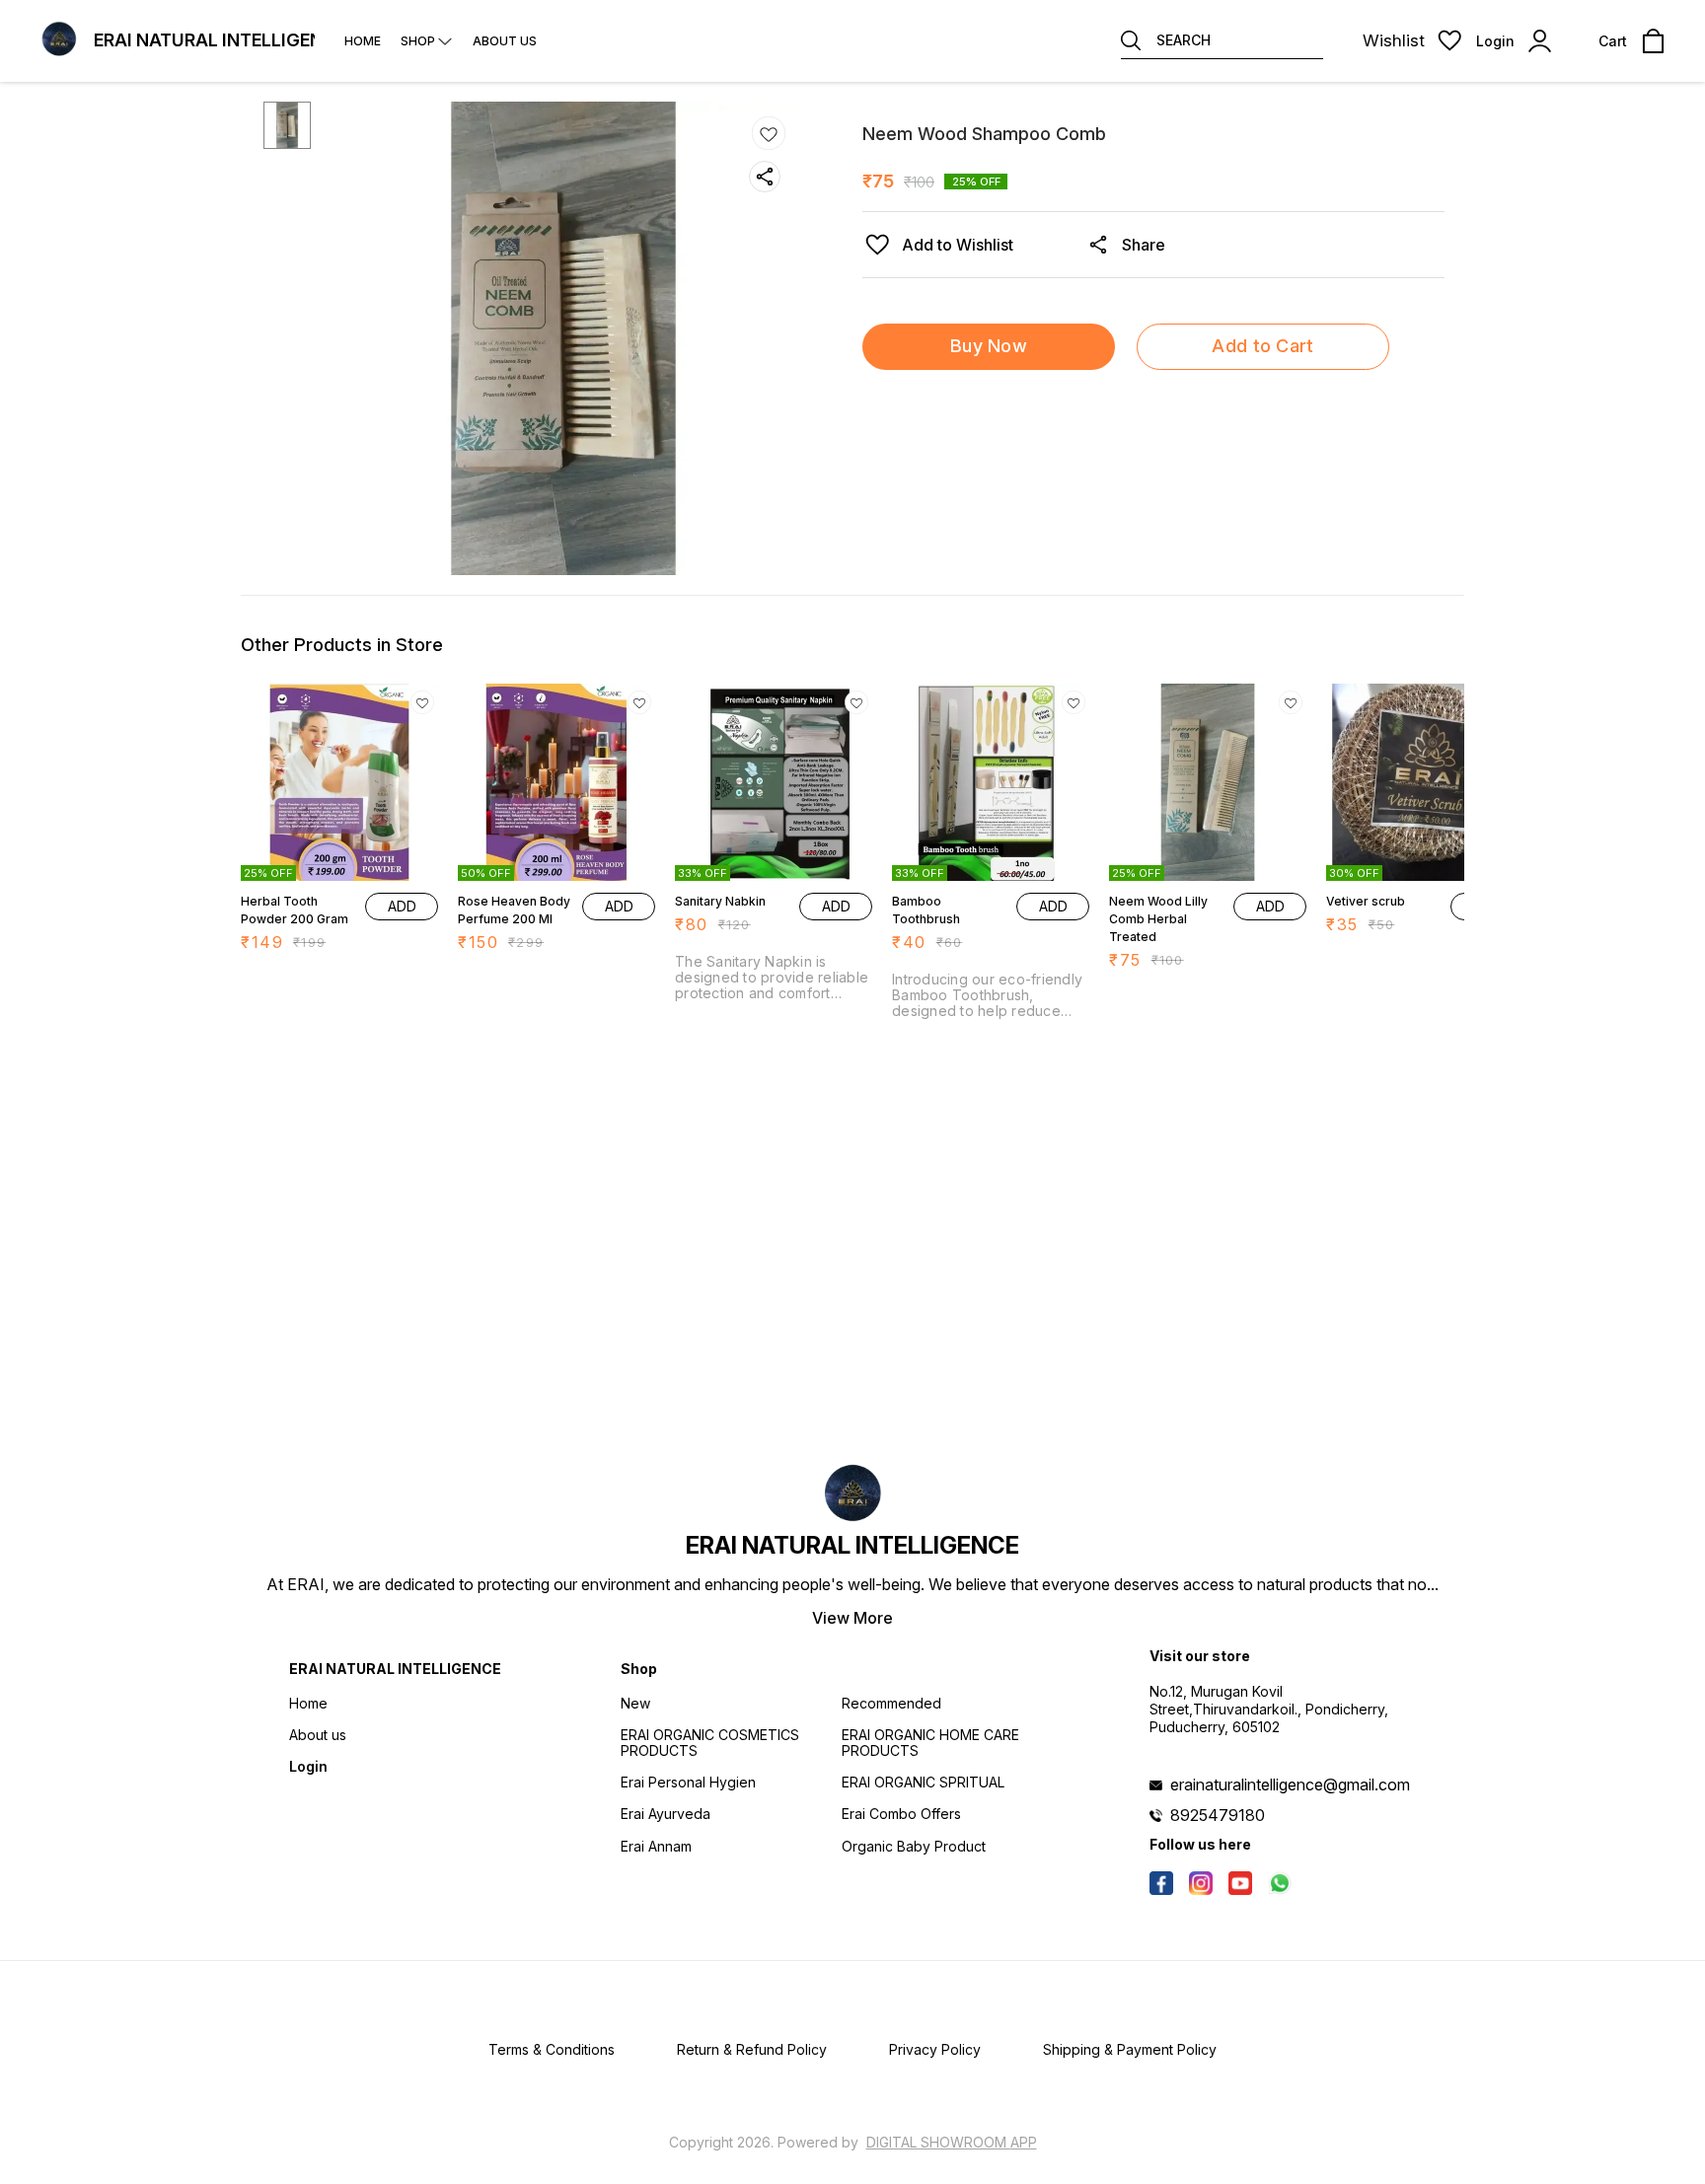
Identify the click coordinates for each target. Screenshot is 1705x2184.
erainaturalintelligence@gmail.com (1290, 1784)
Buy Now (989, 346)
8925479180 (1218, 1815)
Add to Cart (1262, 346)
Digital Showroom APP (952, 2142)
